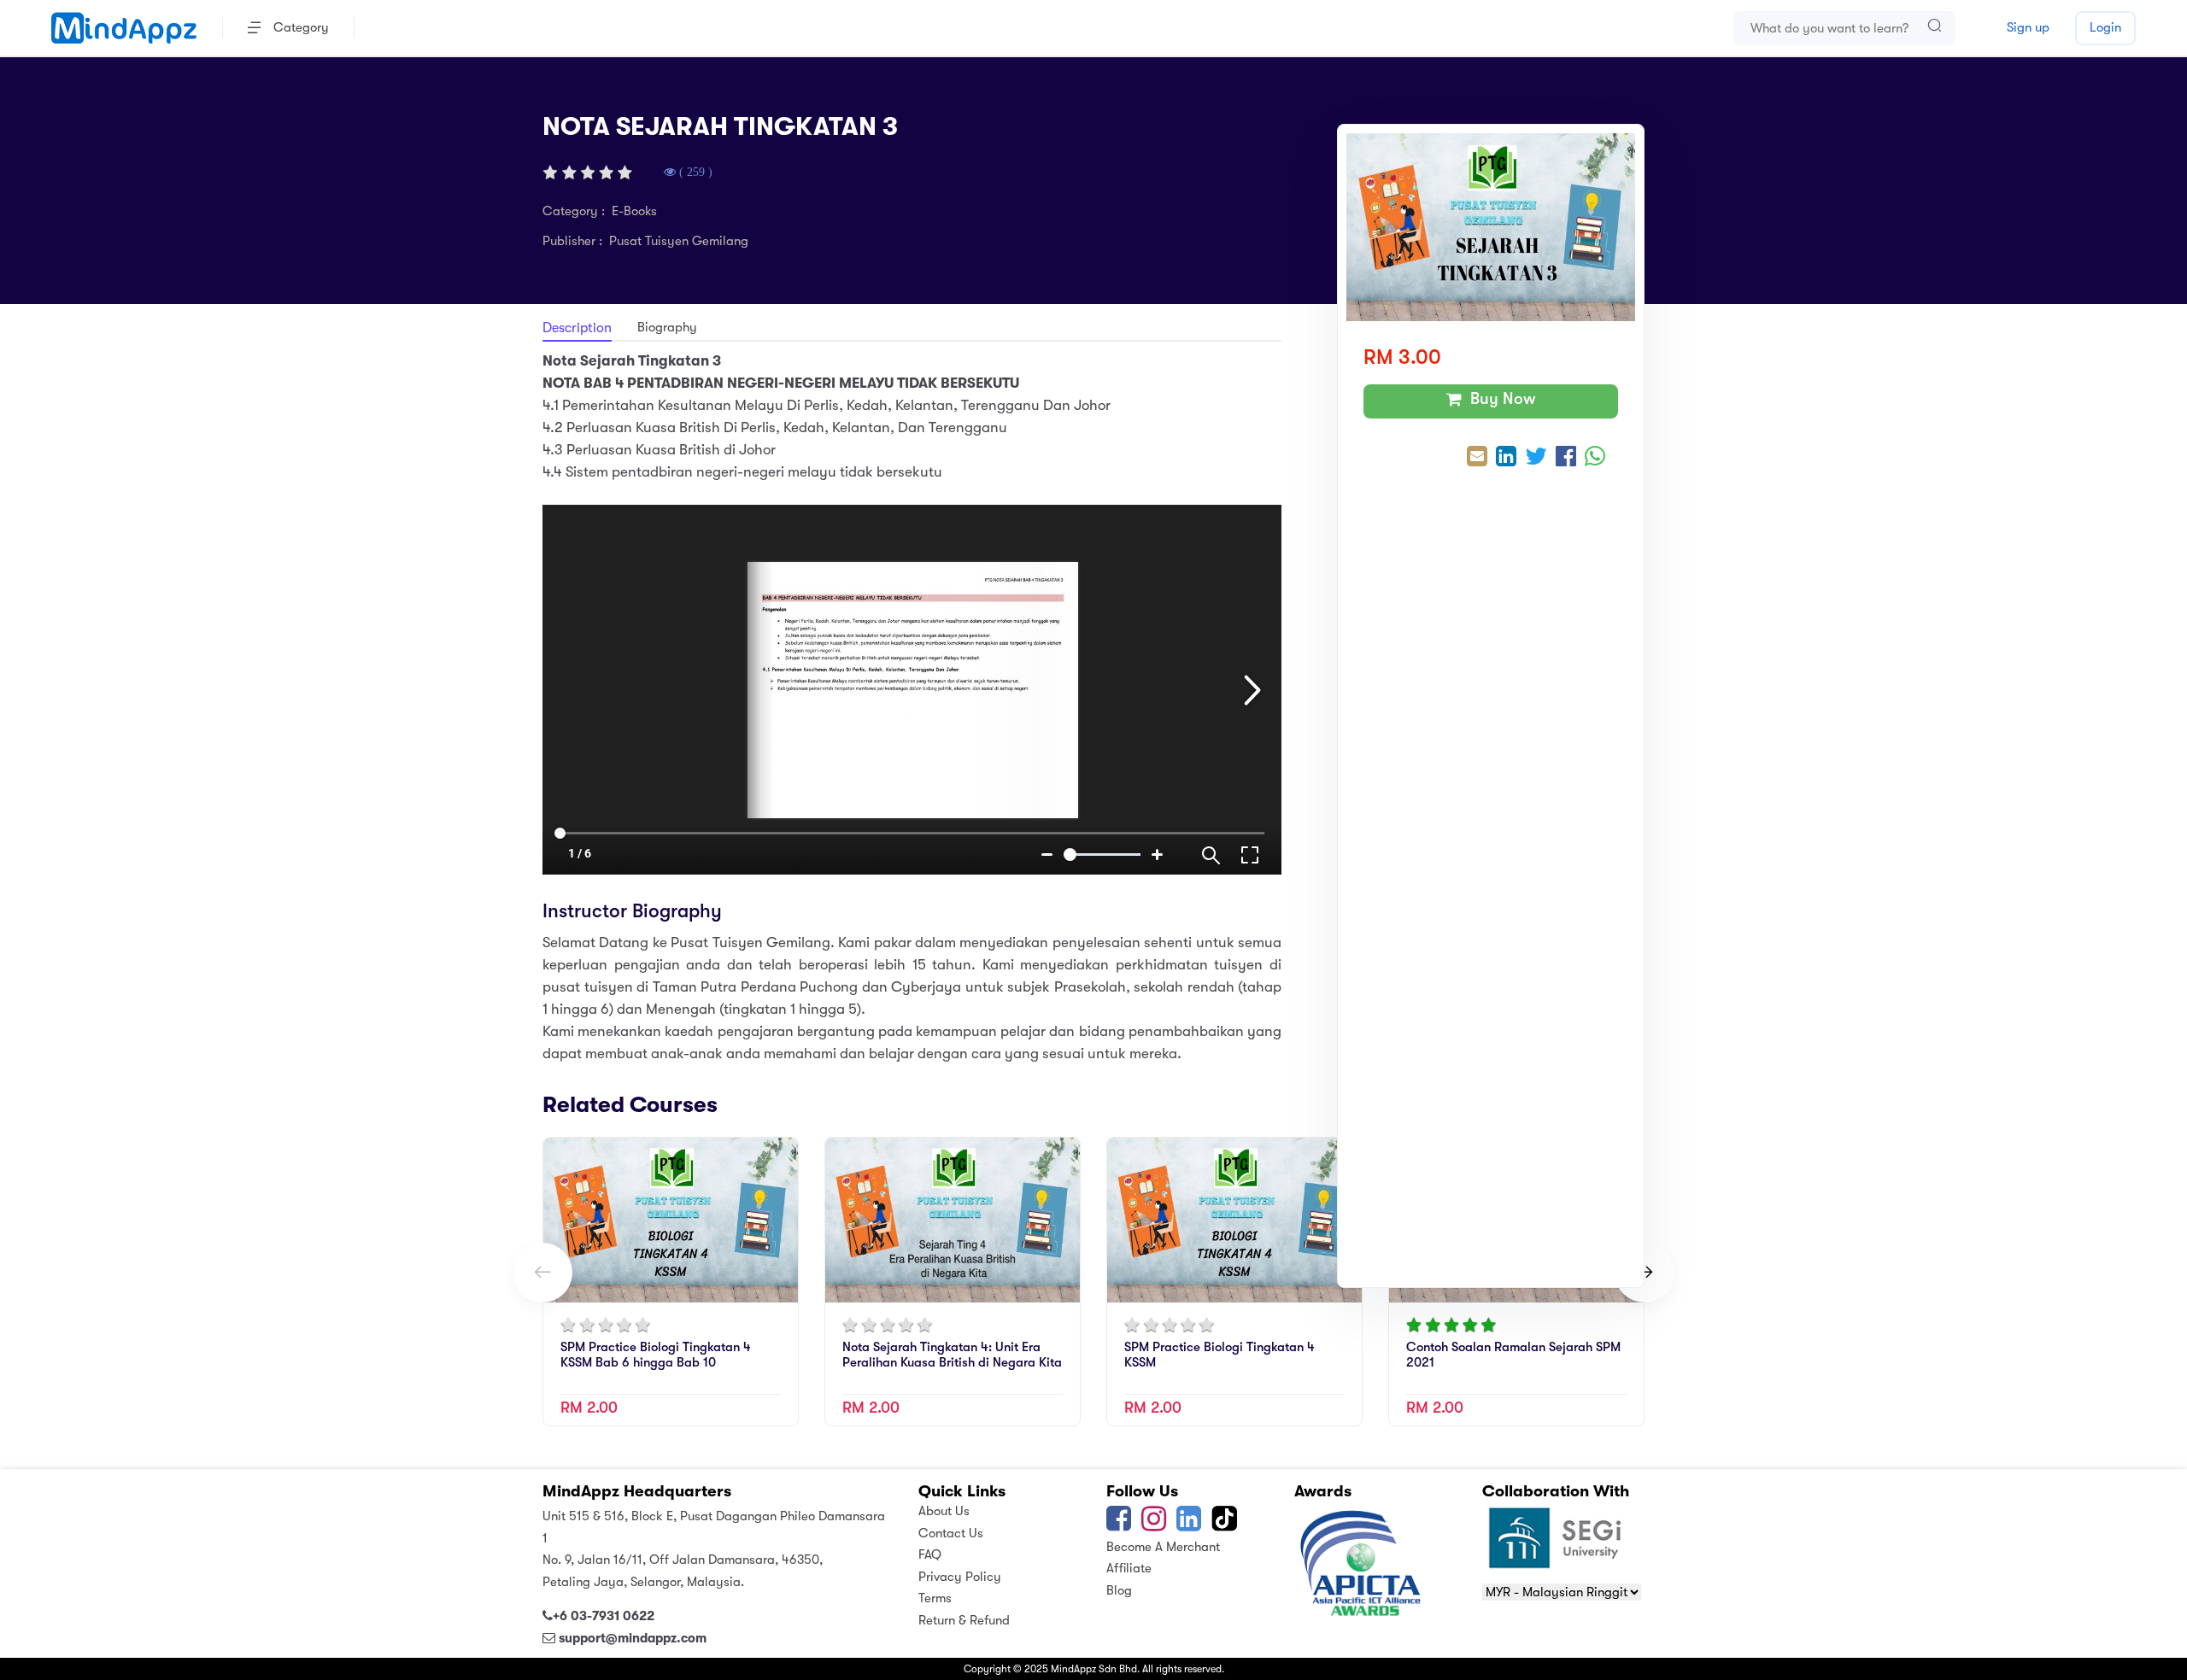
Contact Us (951, 1533)
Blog (1119, 1590)
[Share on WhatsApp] (1595, 458)
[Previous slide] (542, 1273)
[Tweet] (1536, 458)
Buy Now (1499, 399)
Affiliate (1129, 1568)
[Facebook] (1119, 1525)
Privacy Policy (960, 1577)
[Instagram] (1154, 1525)
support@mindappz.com (633, 1638)
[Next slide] (1645, 1273)
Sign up (2028, 27)
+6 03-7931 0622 (604, 1616)
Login (2105, 27)
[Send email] (1477, 458)
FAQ (930, 1554)
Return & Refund (964, 1620)
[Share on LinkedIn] (1506, 458)
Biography (667, 327)
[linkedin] (1189, 1525)
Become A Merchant (1163, 1547)
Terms (935, 1598)
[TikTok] (1226, 1525)
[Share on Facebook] (1566, 458)
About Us (944, 1511)
